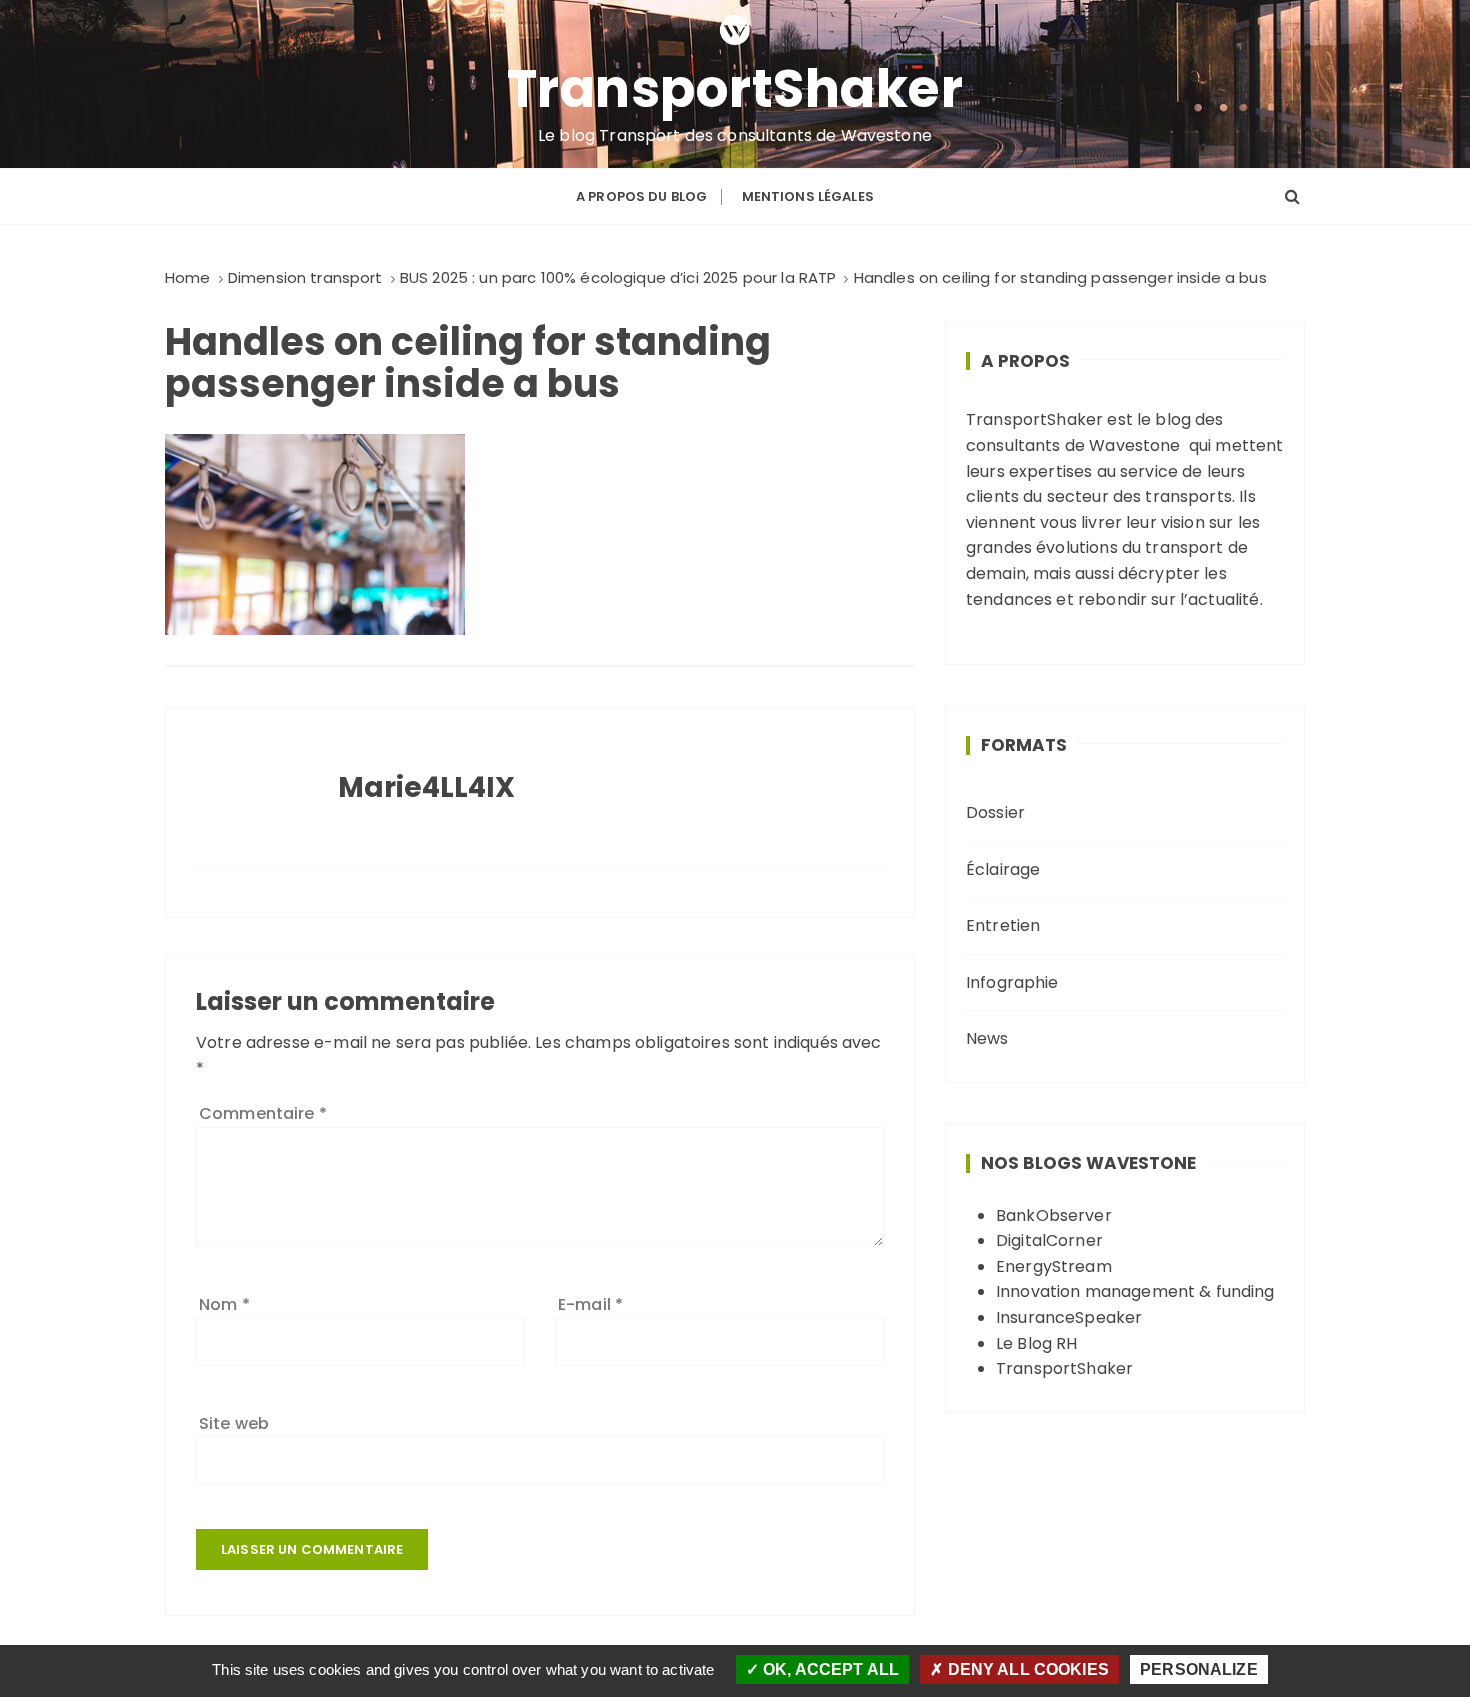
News (987, 1038)
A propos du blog (641, 196)
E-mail (590, 1304)
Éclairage (1003, 869)
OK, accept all (829, 1669)
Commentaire (263, 1113)
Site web (234, 1423)
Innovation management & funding (1135, 1291)
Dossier (995, 812)
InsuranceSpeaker (1069, 1317)
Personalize (1199, 1669)
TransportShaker (735, 89)
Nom (224, 1304)
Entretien (1003, 925)
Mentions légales (808, 196)
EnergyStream (1054, 1266)
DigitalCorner (1049, 1240)
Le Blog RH (1037, 1343)
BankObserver (1054, 1215)
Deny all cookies (1026, 1669)
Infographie (1012, 982)
